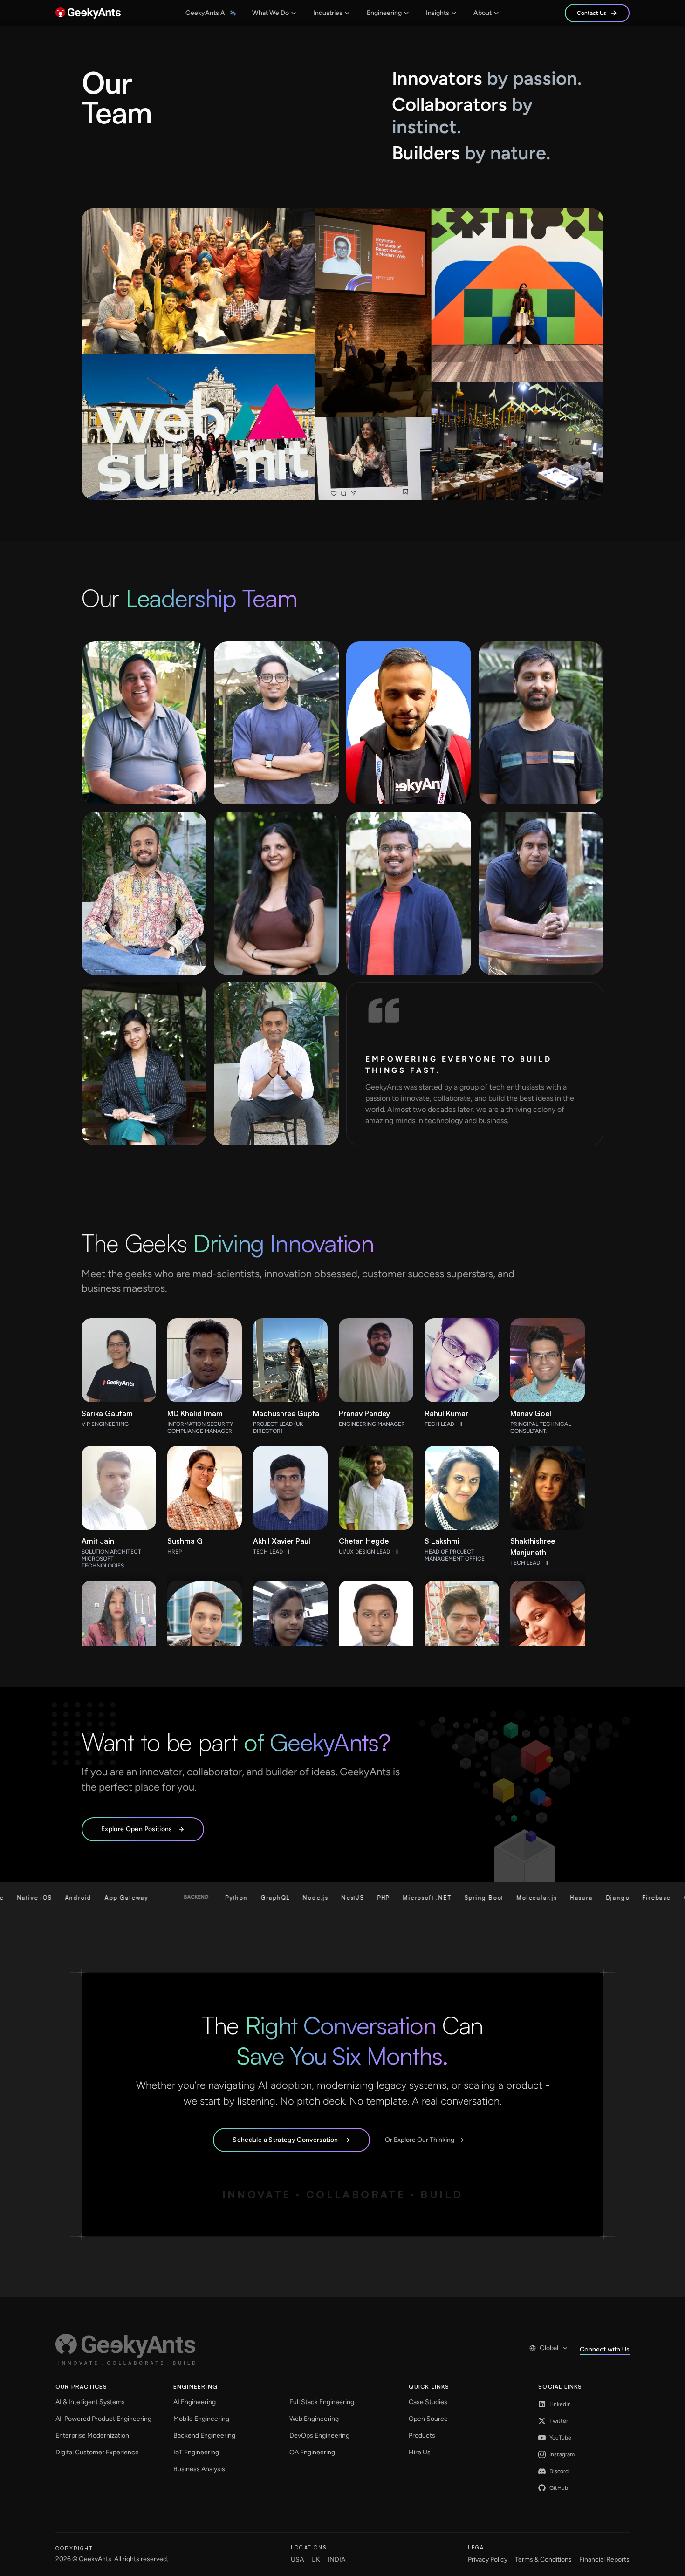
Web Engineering (314, 2419)
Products (422, 2436)
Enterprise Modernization (92, 2436)
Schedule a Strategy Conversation (285, 2140)
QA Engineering (312, 2452)
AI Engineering (195, 2402)
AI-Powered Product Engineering (103, 2419)
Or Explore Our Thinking (420, 2140)
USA (297, 2559)
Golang (580, 1898)
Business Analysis (199, 2469)
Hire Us (420, 2452)
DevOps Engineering (319, 2436)
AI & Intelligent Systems (90, 2402)
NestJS (237, 1898)
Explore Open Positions (137, 1829)
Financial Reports (604, 2559)
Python (121, 1898)
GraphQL (160, 1898)
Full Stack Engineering (322, 2402)
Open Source (428, 2419)
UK (316, 2559)
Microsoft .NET (311, 1898)
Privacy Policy (488, 2559)
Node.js (200, 1898)
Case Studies (428, 2402)
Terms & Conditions (543, 2559)
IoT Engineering (196, 2452)
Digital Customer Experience (97, 2452)
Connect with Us (605, 2349)
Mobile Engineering (201, 2419)
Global (549, 2348)
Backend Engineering (204, 2436)
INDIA (336, 2559)
